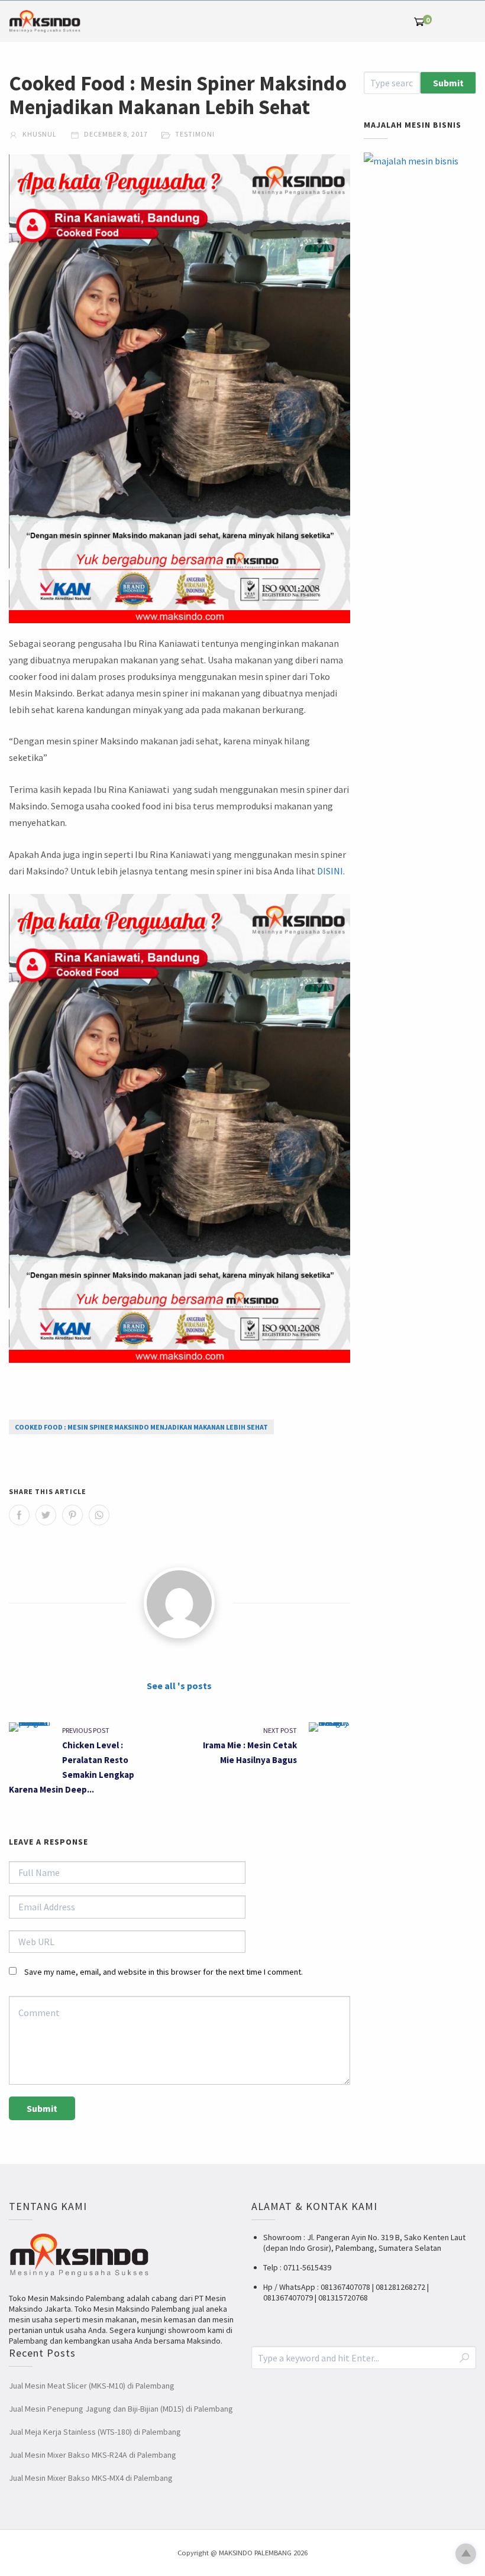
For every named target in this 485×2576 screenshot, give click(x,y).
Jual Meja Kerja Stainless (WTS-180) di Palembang (95, 2432)
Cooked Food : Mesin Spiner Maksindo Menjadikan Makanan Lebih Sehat (141, 1427)
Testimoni (195, 134)
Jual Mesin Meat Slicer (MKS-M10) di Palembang (92, 2386)
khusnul (39, 134)
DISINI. (331, 871)
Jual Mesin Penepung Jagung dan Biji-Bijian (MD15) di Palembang (121, 2409)
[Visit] (179, 1603)
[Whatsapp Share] (99, 1515)
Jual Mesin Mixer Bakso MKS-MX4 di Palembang (91, 2478)
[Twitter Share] (46, 1515)
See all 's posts (179, 1686)
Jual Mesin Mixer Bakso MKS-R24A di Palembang (93, 2455)
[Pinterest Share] (72, 1515)
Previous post (86, 1730)
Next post (280, 1730)
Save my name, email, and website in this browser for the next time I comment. (164, 1972)
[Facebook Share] (19, 1515)
